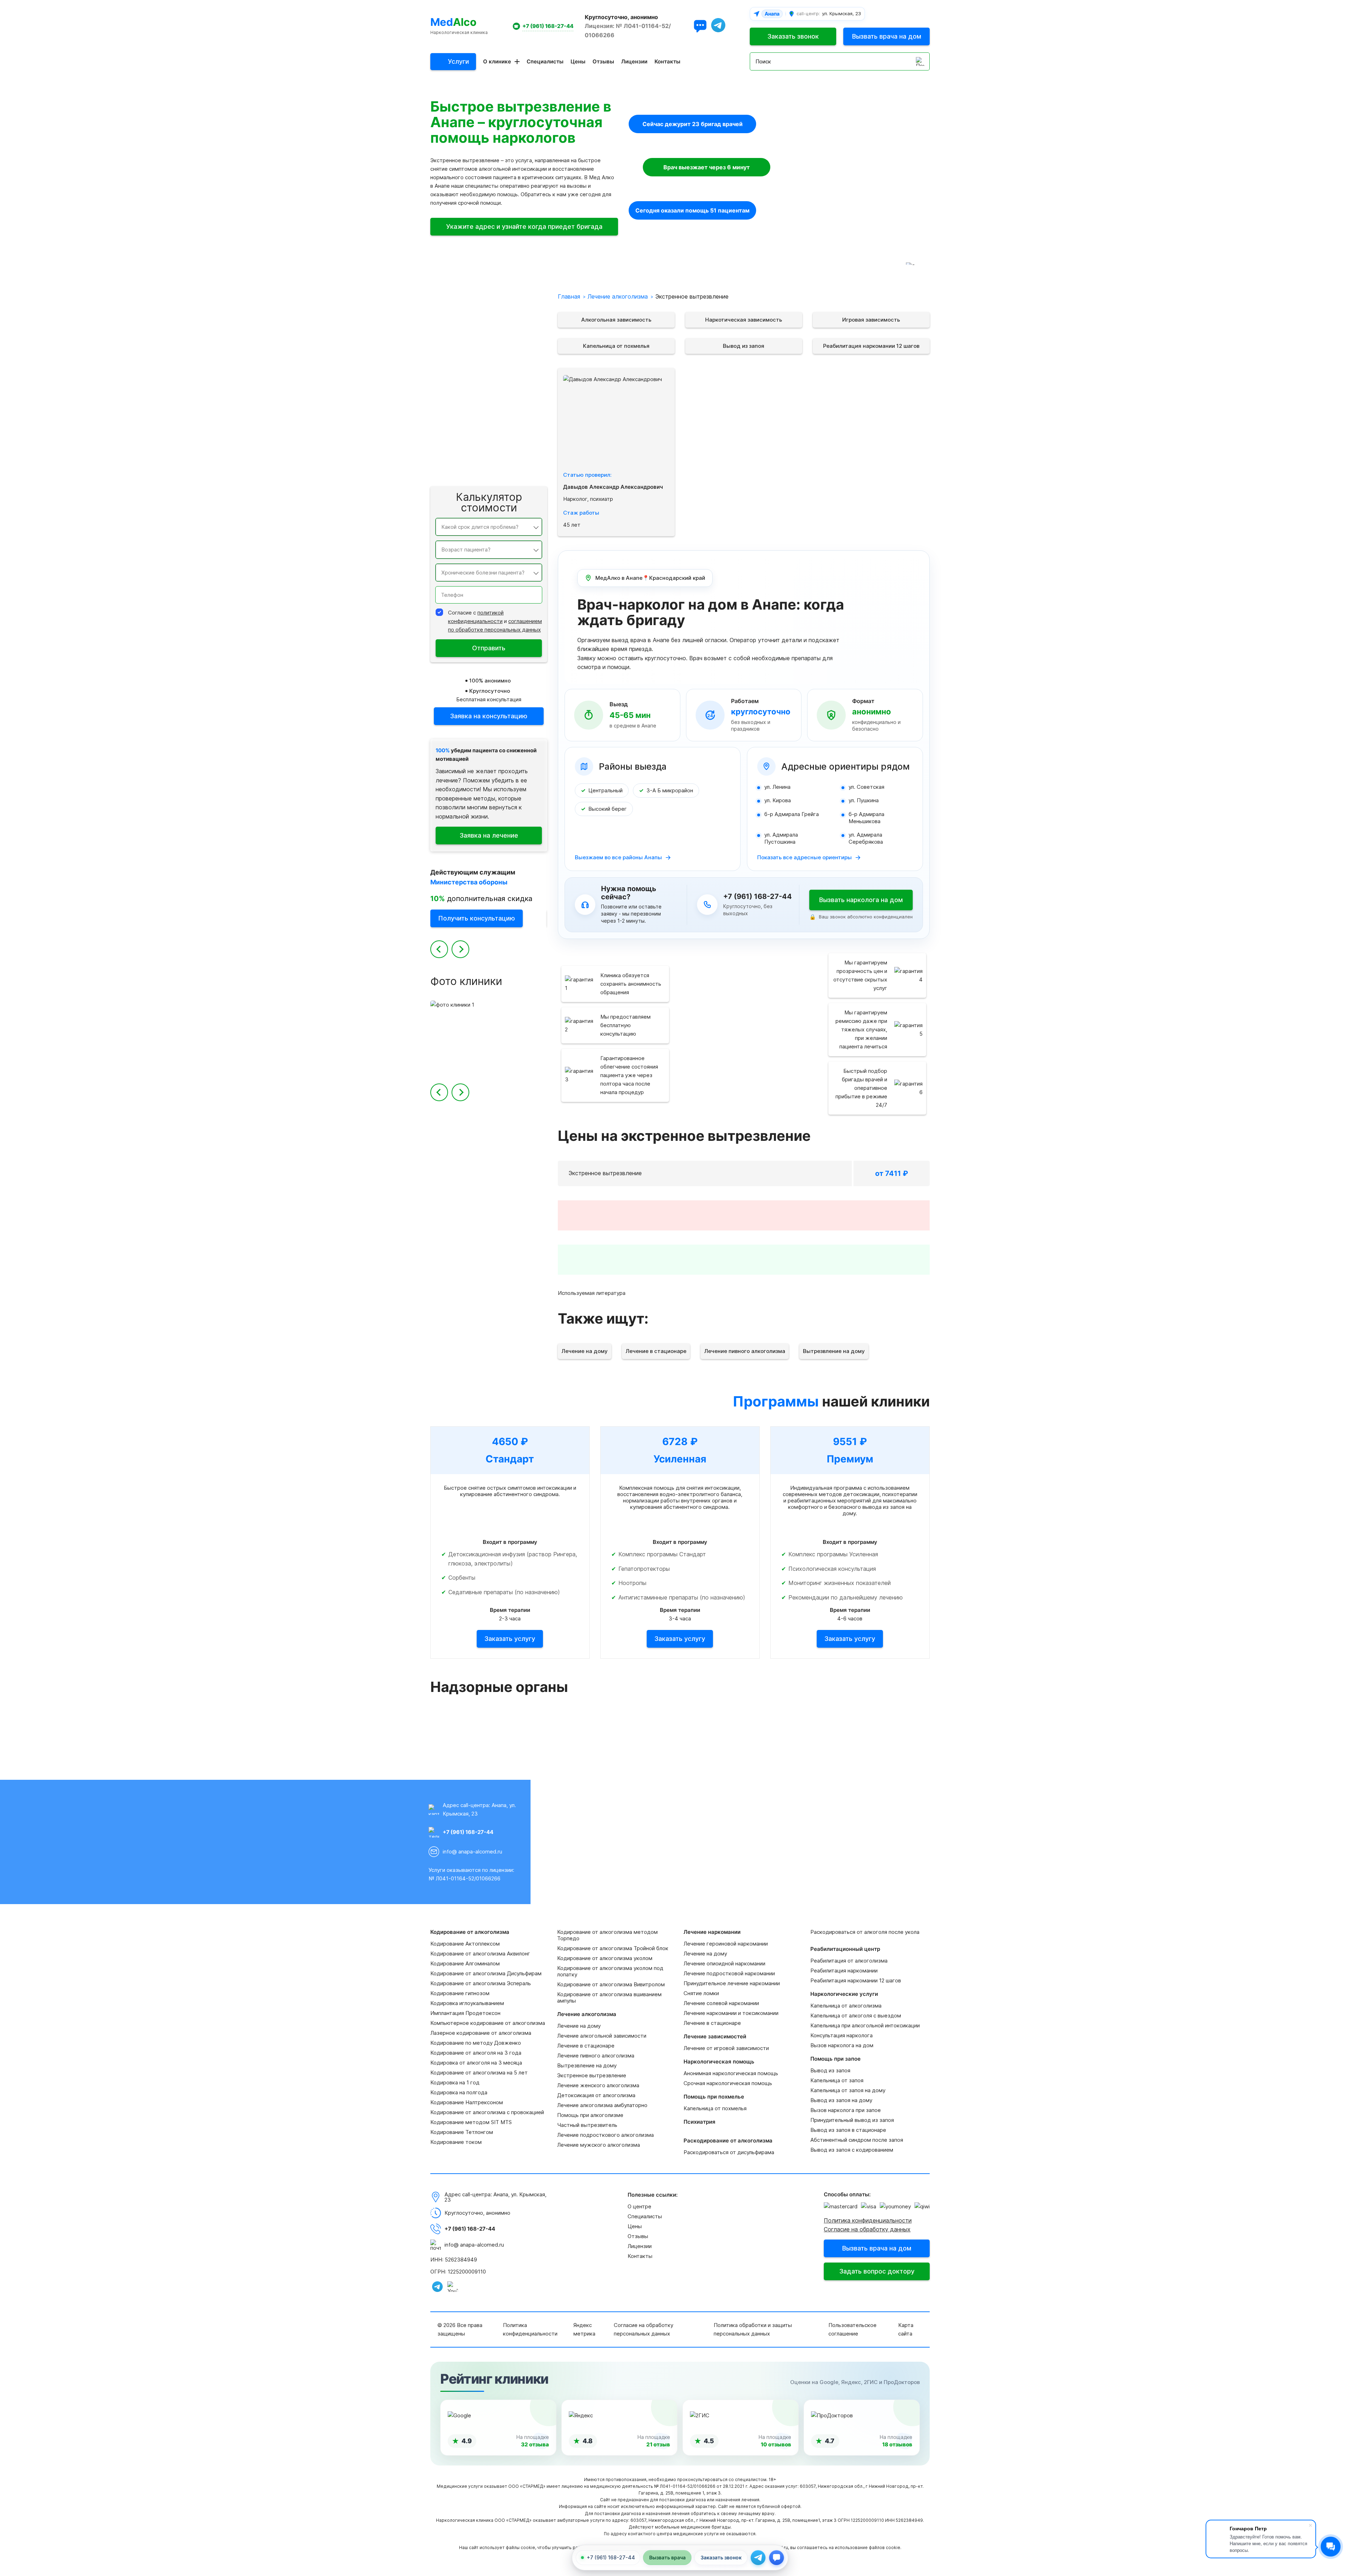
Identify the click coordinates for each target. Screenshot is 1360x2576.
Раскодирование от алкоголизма (496, 419)
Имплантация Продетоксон (465, 2013)
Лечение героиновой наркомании (726, 1944)
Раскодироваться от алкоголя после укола (865, 1932)
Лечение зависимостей (508, 351)
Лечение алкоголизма (510, 317)
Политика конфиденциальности (868, 2220)
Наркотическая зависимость (744, 320)
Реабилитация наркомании (844, 1971)
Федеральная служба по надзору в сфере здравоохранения (871, 1735)
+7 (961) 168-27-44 (548, 26)
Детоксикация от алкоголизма (596, 2095)
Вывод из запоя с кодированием (852, 2150)
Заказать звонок (793, 36)
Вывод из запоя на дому (841, 2100)
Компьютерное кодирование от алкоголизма (488, 2023)
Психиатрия (523, 402)
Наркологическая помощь (505, 368)
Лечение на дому (585, 1351)
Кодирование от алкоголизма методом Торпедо (607, 1935)
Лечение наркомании (511, 334)
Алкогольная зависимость (616, 320)
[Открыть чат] (700, 26)
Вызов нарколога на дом (842, 2045)
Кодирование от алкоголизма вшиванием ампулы (609, 1997)
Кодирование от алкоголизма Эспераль (481, 1983)
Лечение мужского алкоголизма (599, 2145)
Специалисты (545, 61)
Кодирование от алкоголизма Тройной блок (613, 1948)
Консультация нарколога (841, 2035)
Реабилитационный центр (505, 436)
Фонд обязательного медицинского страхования (489, 1735)
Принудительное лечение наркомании (732, 1983)
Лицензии (634, 61)
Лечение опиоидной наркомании (724, 1963)
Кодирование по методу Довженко (476, 2043)
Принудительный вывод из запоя (852, 2120)
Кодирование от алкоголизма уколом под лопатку (610, 1971)
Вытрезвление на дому (834, 1351)
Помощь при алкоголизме (590, 2115)
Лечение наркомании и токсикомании (731, 2013)
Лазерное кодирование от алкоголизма (481, 2033)
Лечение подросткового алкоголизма (605, 2135)
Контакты (667, 61)
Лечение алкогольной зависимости (602, 2036)
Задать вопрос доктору (877, 2271)
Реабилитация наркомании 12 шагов (871, 346)
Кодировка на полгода (459, 2092)
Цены (578, 61)
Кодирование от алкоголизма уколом (605, 1958)
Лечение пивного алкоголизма (745, 1351)
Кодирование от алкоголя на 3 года (476, 2053)
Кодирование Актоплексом (465, 1944)
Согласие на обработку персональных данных (644, 2329)
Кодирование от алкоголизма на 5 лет (479, 2073)
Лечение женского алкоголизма (598, 2085)
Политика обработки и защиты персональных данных (753, 2329)
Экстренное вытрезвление (592, 2075)
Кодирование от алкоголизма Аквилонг (480, 1954)
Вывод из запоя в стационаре (848, 2130)
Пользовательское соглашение (852, 2329)
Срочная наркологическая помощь (728, 2083)
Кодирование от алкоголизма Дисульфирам (486, 1973)
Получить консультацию (477, 918)
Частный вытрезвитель (587, 2125)
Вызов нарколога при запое (846, 2110)
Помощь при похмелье (510, 385)
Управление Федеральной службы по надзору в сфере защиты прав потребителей (616, 1735)
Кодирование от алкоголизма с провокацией (487, 2112)
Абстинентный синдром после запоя (857, 2140)
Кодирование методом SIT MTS (471, 2122)
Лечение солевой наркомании (721, 2003)
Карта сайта (906, 2329)
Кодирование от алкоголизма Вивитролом (611, 1984)
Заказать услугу (510, 1639)
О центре (639, 2206)
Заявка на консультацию (489, 716)
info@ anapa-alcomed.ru (472, 1852)
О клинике (497, 61)
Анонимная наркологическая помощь (731, 2073)
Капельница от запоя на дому (848, 2090)
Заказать (817, 1173)
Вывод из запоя (744, 346)
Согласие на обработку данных (867, 2229)
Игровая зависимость (871, 320)
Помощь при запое (515, 470)
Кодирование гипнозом (460, 1993)
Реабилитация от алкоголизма (849, 1961)
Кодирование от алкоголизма (500, 300)
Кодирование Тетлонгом (462, 2132)
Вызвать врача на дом (887, 36)
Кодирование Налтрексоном (467, 2102)
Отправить (489, 648)
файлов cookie (885, 2547)
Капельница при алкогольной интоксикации (865, 2025)
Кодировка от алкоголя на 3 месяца (476, 2063)
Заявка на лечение (489, 835)
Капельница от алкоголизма (846, 2006)
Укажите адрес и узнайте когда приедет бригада (524, 227)
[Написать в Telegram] (758, 2558)
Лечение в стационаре (656, 1351)
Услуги (458, 61)
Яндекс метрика (584, 2329)
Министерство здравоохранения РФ (743, 1735)
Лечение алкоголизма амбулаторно (602, 2105)
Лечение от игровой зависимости (726, 2048)
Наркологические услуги (506, 453)
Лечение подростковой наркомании (729, 1973)
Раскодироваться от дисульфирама (729, 2152)
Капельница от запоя (837, 2080)
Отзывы (603, 61)
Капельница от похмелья (616, 346)
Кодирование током (456, 2142)
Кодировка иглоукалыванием (467, 2003)
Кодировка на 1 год (455, 2082)
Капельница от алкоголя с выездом (856, 2015)
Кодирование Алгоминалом (465, 1963)
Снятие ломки (701, 1993)
